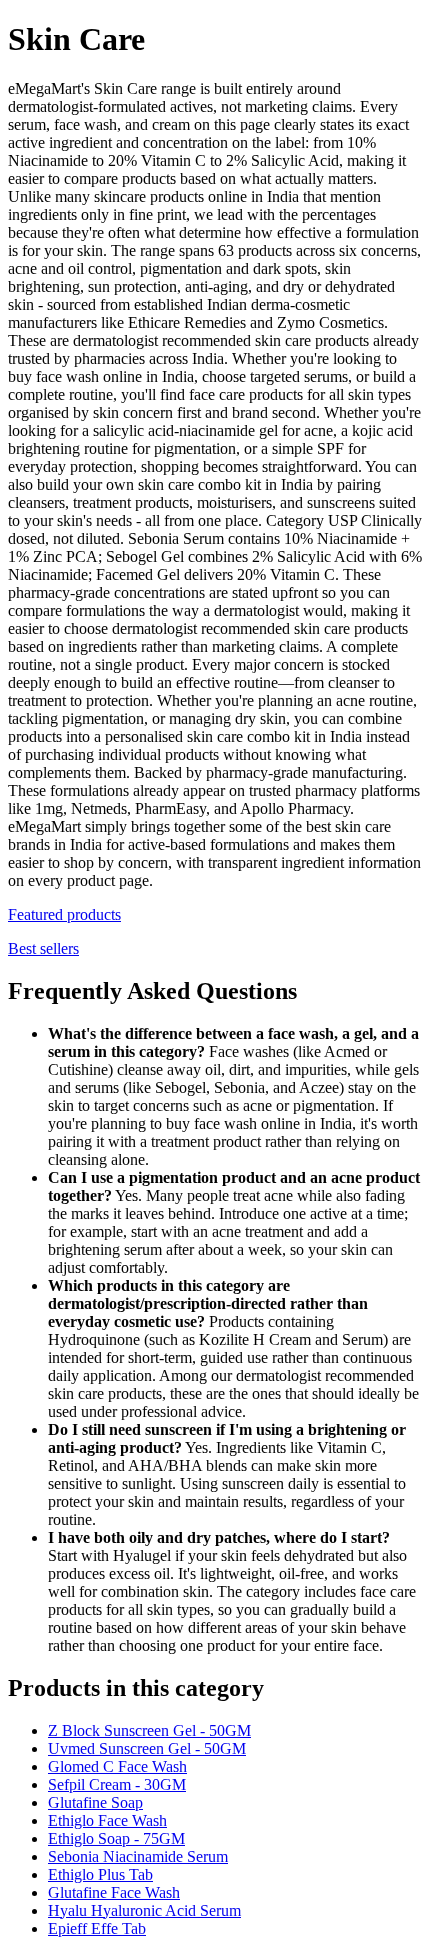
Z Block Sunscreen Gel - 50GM (149, 1730)
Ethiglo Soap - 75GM (116, 1838)
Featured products (64, 914)
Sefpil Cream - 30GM (117, 1784)
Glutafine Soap (95, 1802)
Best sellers (43, 948)
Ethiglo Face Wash (107, 1820)
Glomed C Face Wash (117, 1766)
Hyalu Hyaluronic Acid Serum (144, 1910)
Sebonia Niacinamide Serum (138, 1856)
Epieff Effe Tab (97, 1928)
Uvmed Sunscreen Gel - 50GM (147, 1748)
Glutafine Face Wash (114, 1892)
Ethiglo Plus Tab (100, 1874)
